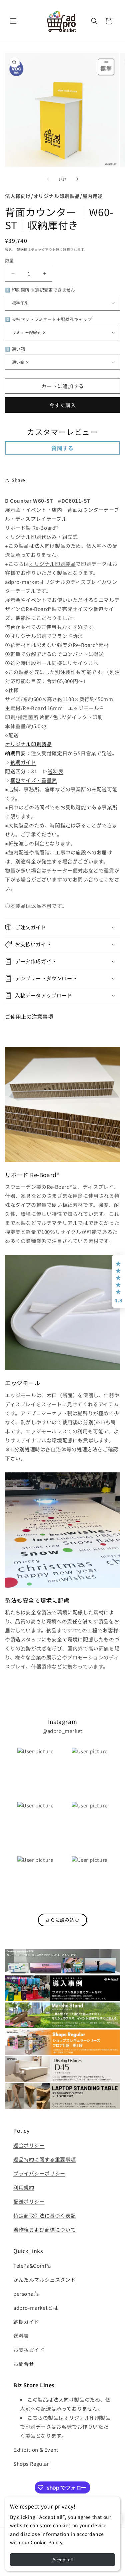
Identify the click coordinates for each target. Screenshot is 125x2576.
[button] (13, 21)
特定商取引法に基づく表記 (44, 2215)
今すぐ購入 (63, 405)
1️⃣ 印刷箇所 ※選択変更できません (40, 290)
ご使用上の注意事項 (29, 1016)
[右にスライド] (77, 179)
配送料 (22, 249)
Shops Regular (31, 2464)
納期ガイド (23, 762)
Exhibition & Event (36, 2450)
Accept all (62, 2560)
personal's (26, 2294)
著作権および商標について (44, 2229)
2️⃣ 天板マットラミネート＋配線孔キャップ (48, 319)
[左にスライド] (48, 179)
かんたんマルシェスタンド (44, 2280)
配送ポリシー (29, 2201)
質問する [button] (62, 448)
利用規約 (24, 2187)
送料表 (55, 771)
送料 (18, 2336)
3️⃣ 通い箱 (15, 349)
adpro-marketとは (36, 2308)
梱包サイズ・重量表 (34, 780)
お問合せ (24, 2364)
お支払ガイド (29, 2350)
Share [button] (18, 480)
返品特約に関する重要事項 (44, 2159)
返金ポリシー (29, 2145)
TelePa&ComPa (32, 2266)
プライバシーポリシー (39, 2173)
